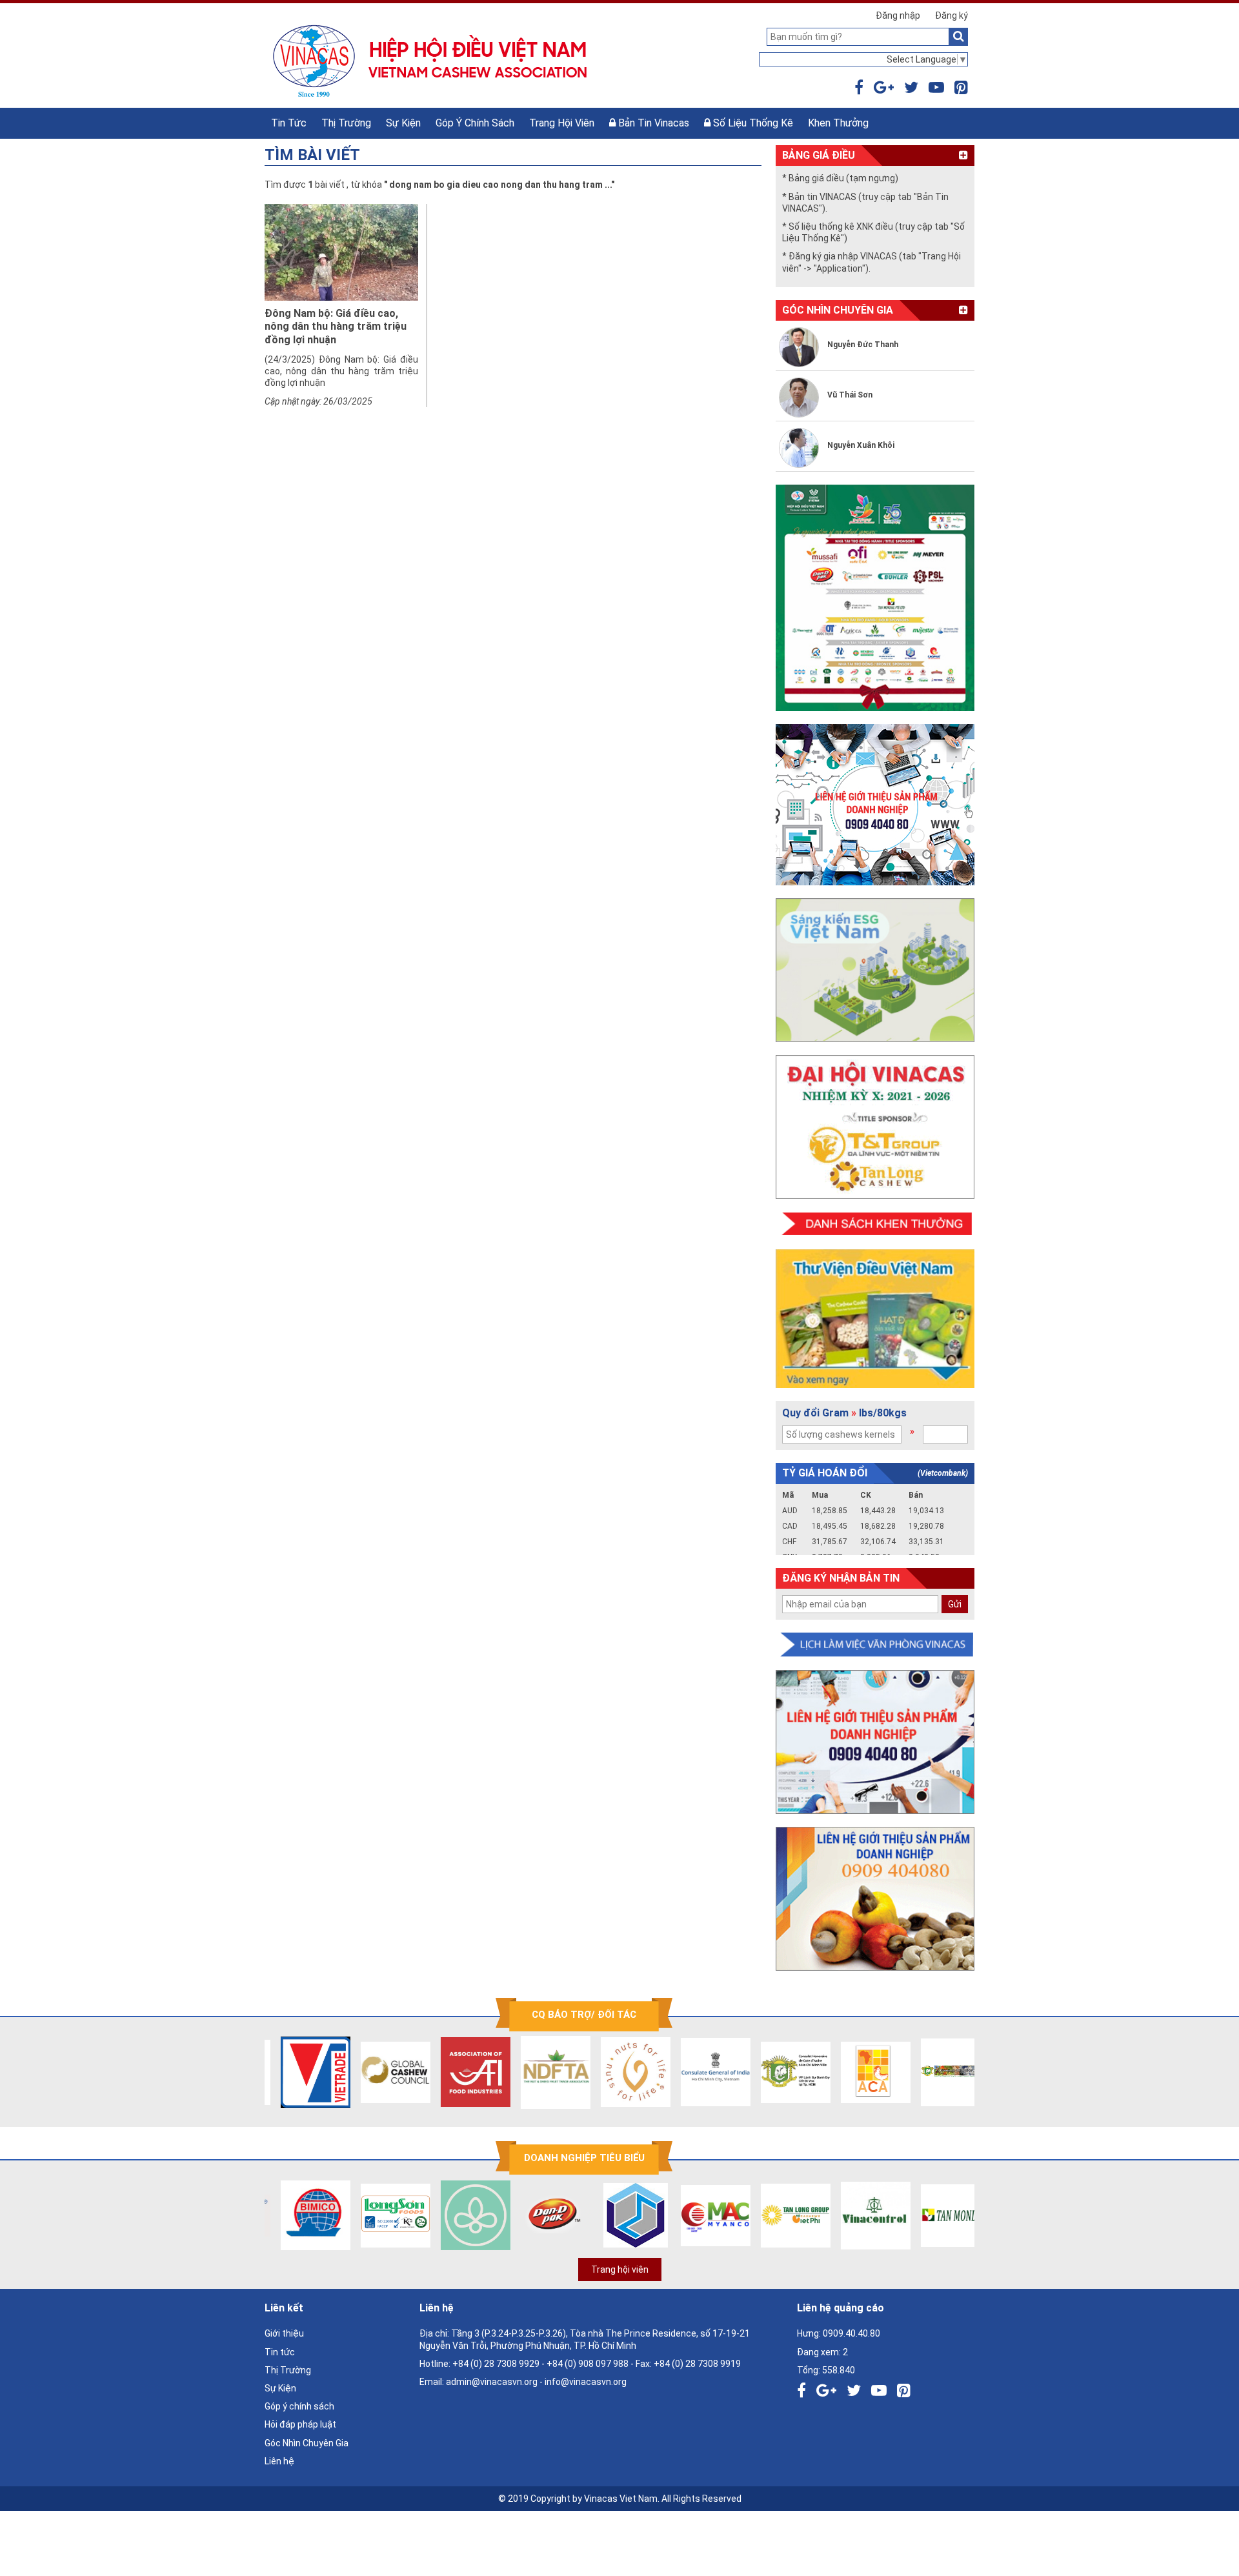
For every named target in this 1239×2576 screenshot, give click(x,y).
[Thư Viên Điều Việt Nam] (875, 1319)
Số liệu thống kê (752, 123)
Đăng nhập (898, 15)
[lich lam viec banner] (875, 1645)
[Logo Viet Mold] (620, 2215)
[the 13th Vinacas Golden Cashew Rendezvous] (875, 598)
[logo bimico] (300, 2215)
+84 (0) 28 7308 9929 (496, 2364)
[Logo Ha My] (460, 2215)
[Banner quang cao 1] (875, 1742)
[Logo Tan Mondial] (940, 2215)
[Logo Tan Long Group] (780, 2215)
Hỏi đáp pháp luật (300, 2424)
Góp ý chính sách (475, 123)
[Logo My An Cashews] (700, 2215)
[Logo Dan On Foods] (540, 2215)
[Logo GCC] (380, 2072)
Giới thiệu (284, 2333)
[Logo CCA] (940, 2072)
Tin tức (289, 123)
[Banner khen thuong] (875, 1224)
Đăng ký (952, 15)
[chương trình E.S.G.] (875, 970)
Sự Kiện (403, 123)
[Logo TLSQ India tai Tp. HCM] (700, 2072)
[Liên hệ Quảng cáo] (875, 805)
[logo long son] (380, 2215)
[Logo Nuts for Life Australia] (620, 2072)
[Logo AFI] (460, 2072)
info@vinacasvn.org (586, 2382)
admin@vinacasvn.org (492, 2382)
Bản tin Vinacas (652, 123)
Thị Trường (346, 123)
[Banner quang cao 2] (875, 1899)
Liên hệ (279, 2461)
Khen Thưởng (838, 123)
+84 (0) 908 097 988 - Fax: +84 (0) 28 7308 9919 (644, 2364)
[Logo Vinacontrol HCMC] (860, 2215)
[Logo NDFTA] (540, 2072)
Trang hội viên (562, 123)
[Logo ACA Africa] (860, 2072)
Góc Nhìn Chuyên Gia (307, 2443)
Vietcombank (943, 1473)
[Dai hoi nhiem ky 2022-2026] (875, 1127)
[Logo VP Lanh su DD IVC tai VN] (780, 2072)
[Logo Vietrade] (300, 2072)
